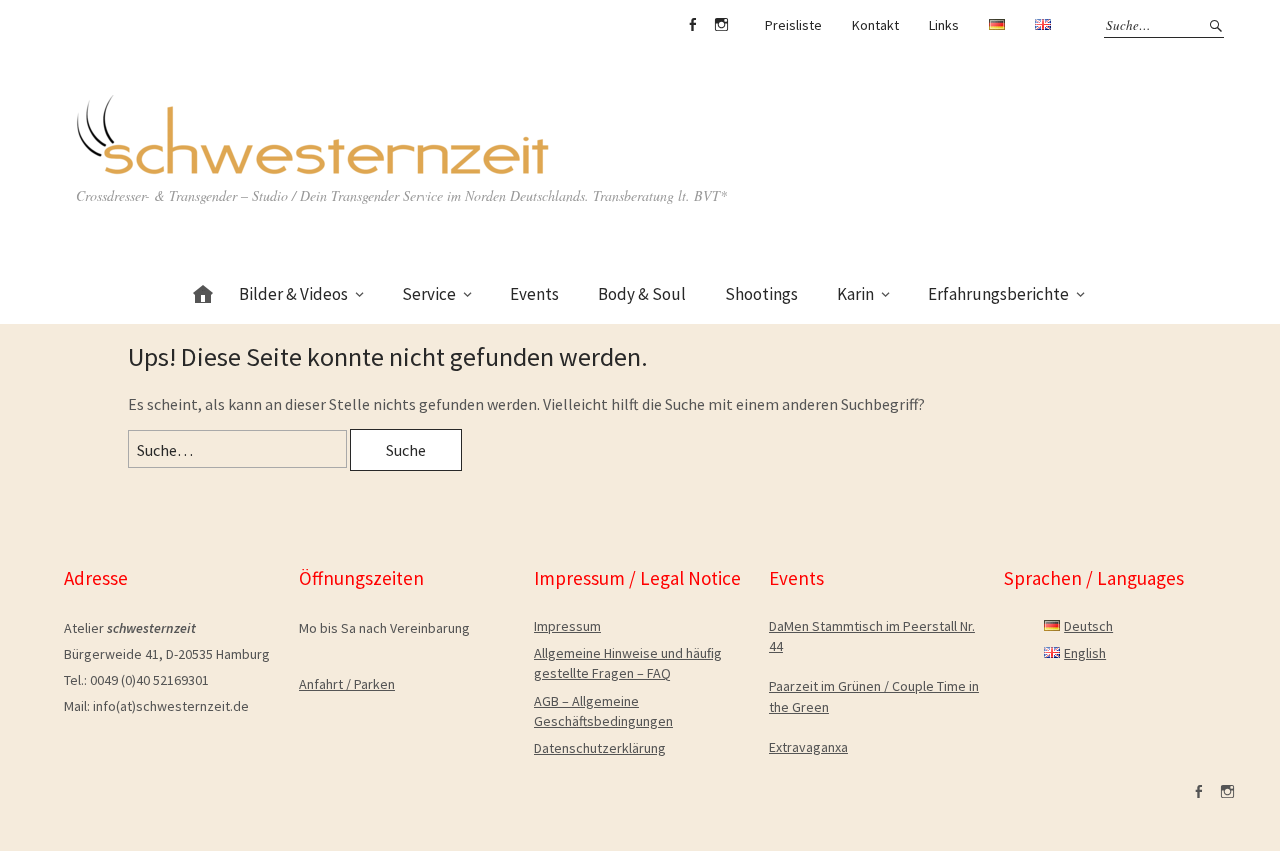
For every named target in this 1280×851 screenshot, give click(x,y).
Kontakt (875, 25)
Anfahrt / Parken (347, 684)
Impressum (567, 626)
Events (534, 294)
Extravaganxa (808, 747)
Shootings (761, 294)
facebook (692, 25)
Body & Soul (642, 294)
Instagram (721, 25)
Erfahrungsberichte (998, 294)
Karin (855, 294)
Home (203, 290)
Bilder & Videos (293, 294)
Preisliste (793, 25)
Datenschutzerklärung (600, 748)
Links (944, 25)
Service (429, 294)
